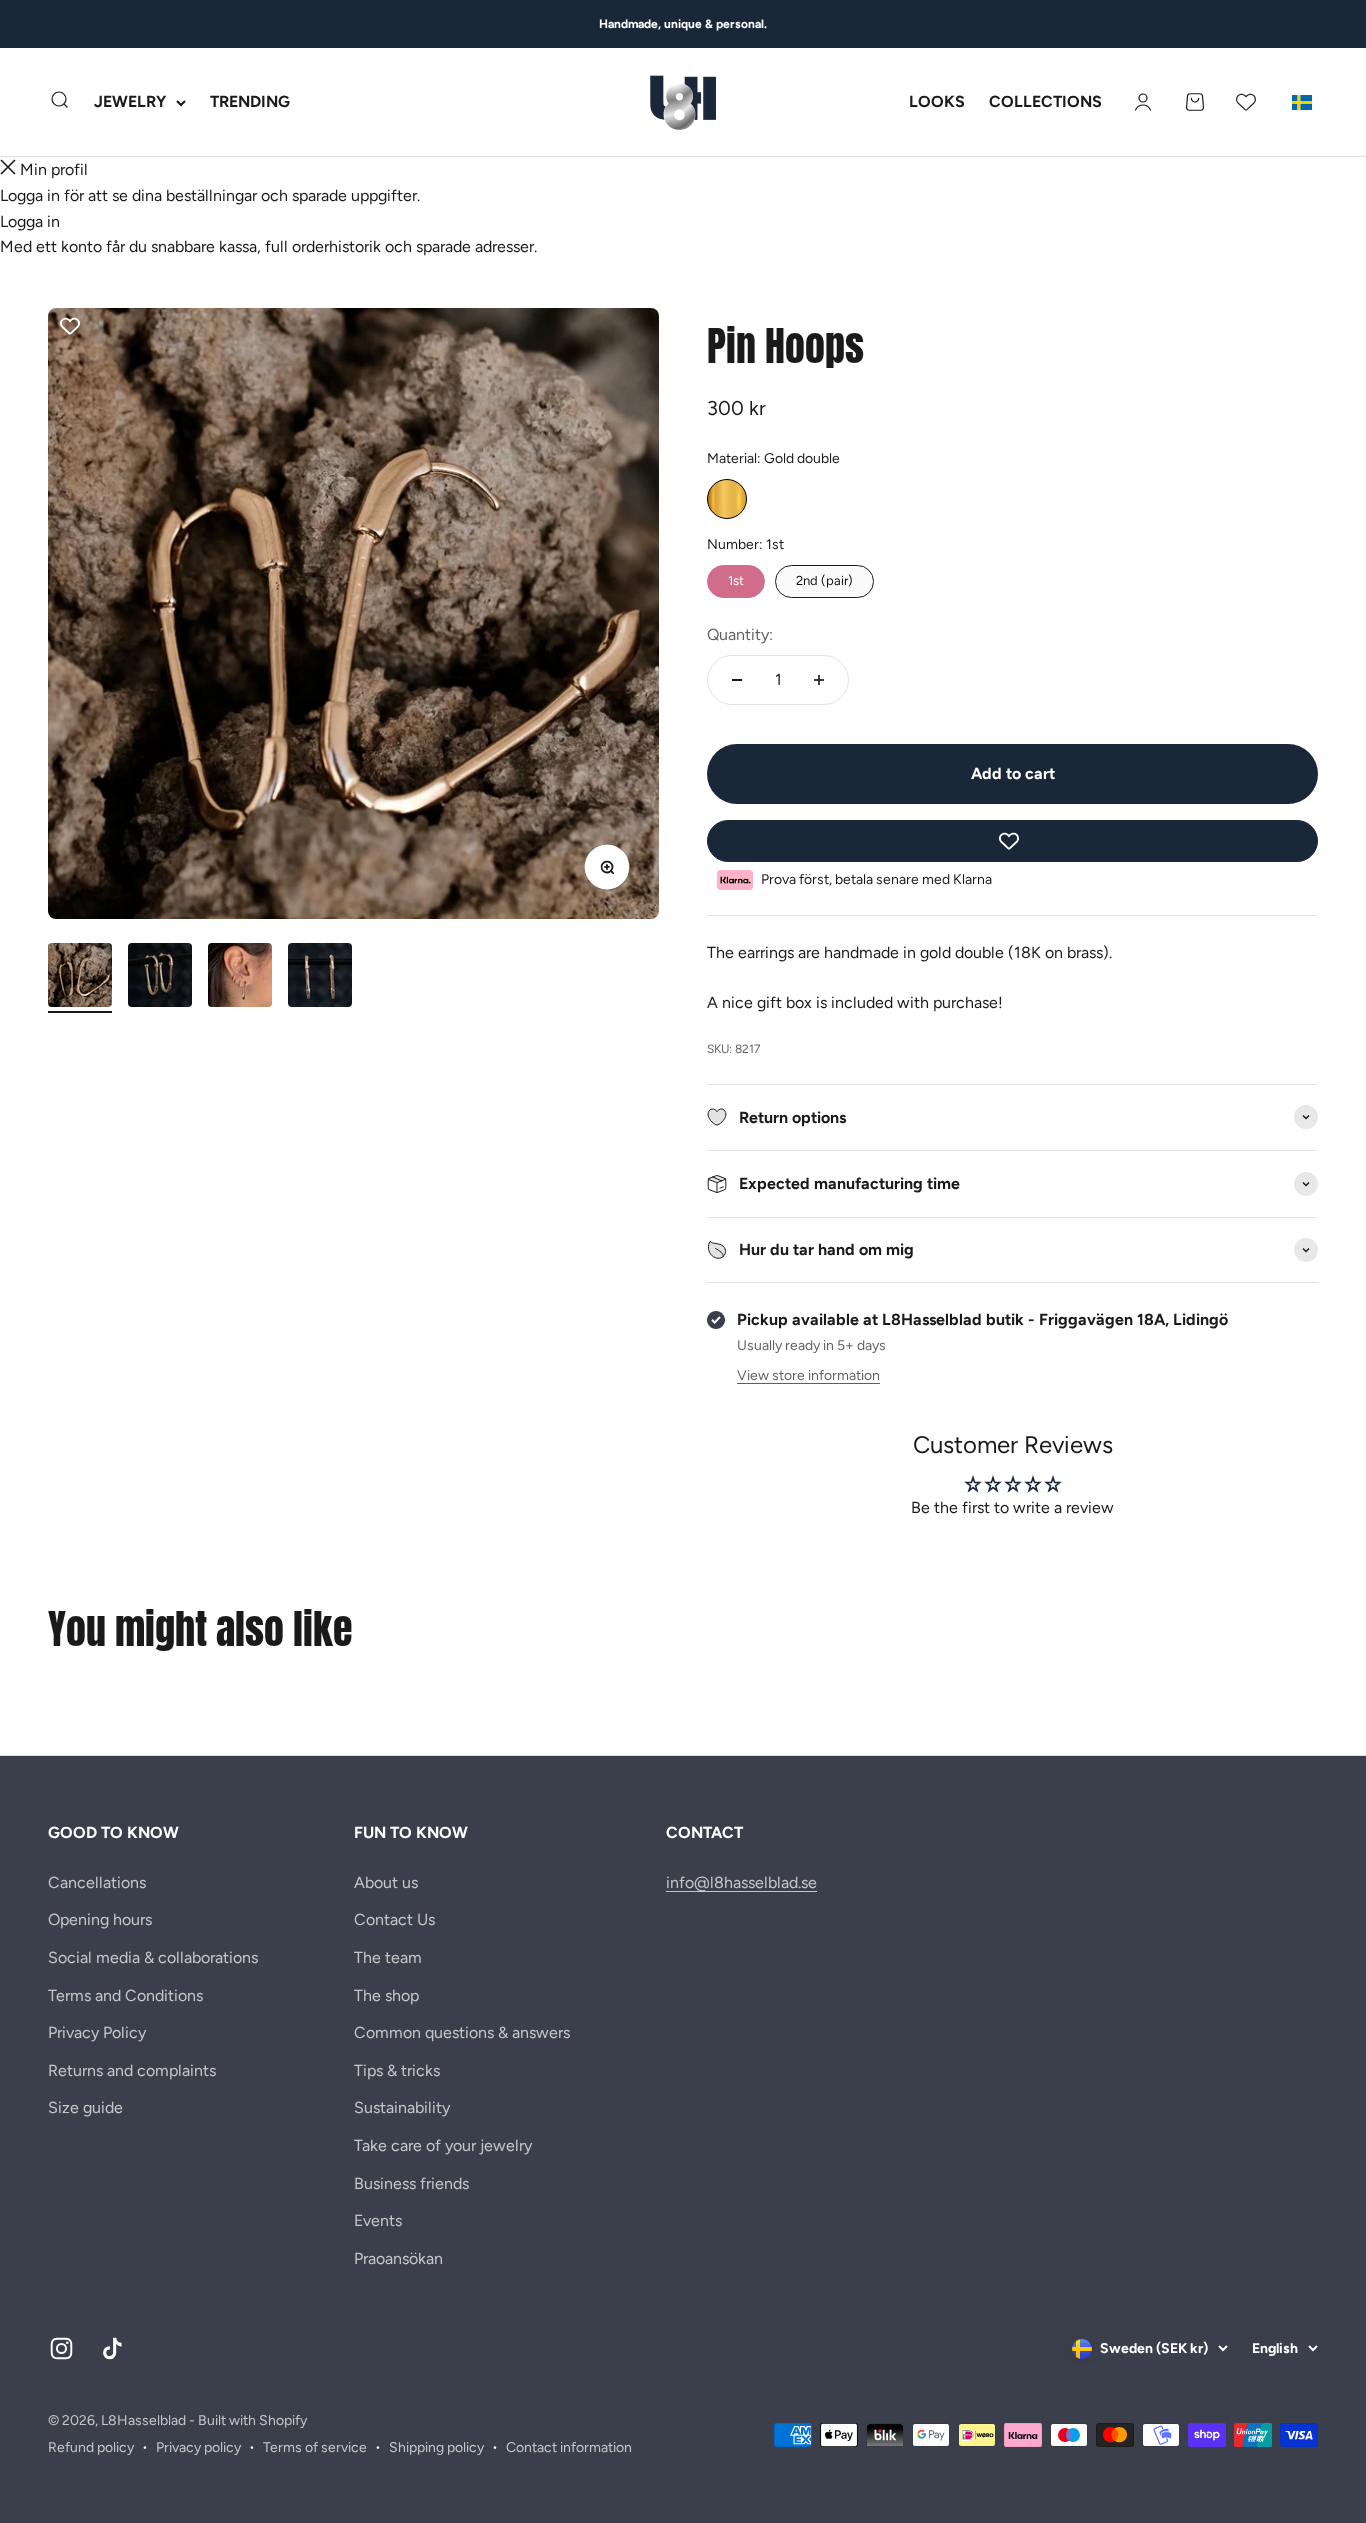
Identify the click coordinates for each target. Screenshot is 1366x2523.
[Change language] (1302, 102)
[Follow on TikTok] (112, 2348)
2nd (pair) (825, 576)
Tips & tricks (397, 2070)
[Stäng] (8, 170)
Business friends (411, 2183)
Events (378, 2220)
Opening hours (100, 1919)
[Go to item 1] (80, 978)
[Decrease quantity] (737, 680)
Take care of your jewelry (443, 2145)
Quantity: (740, 634)
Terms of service (315, 2447)
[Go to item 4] (320, 978)
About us (386, 1882)
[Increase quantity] (819, 680)
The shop (386, 1995)
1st (736, 576)
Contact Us (394, 1919)
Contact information (569, 2447)
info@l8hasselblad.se (741, 1882)
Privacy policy (198, 2447)
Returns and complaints (132, 2070)
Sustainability (402, 2107)
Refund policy (91, 2447)
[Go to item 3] (240, 978)
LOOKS (937, 102)
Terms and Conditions (125, 1995)
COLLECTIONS (1045, 102)
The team (388, 1957)
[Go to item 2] (160, 978)
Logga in (30, 221)
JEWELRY (130, 102)
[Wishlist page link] (1246, 102)
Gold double (727, 499)
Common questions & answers (462, 2032)
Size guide (85, 2107)
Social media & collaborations (153, 1957)
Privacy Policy (97, 2032)
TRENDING (250, 102)
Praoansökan (398, 2258)
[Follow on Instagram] (61, 2348)
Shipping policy (436, 2447)
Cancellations (97, 1882)
